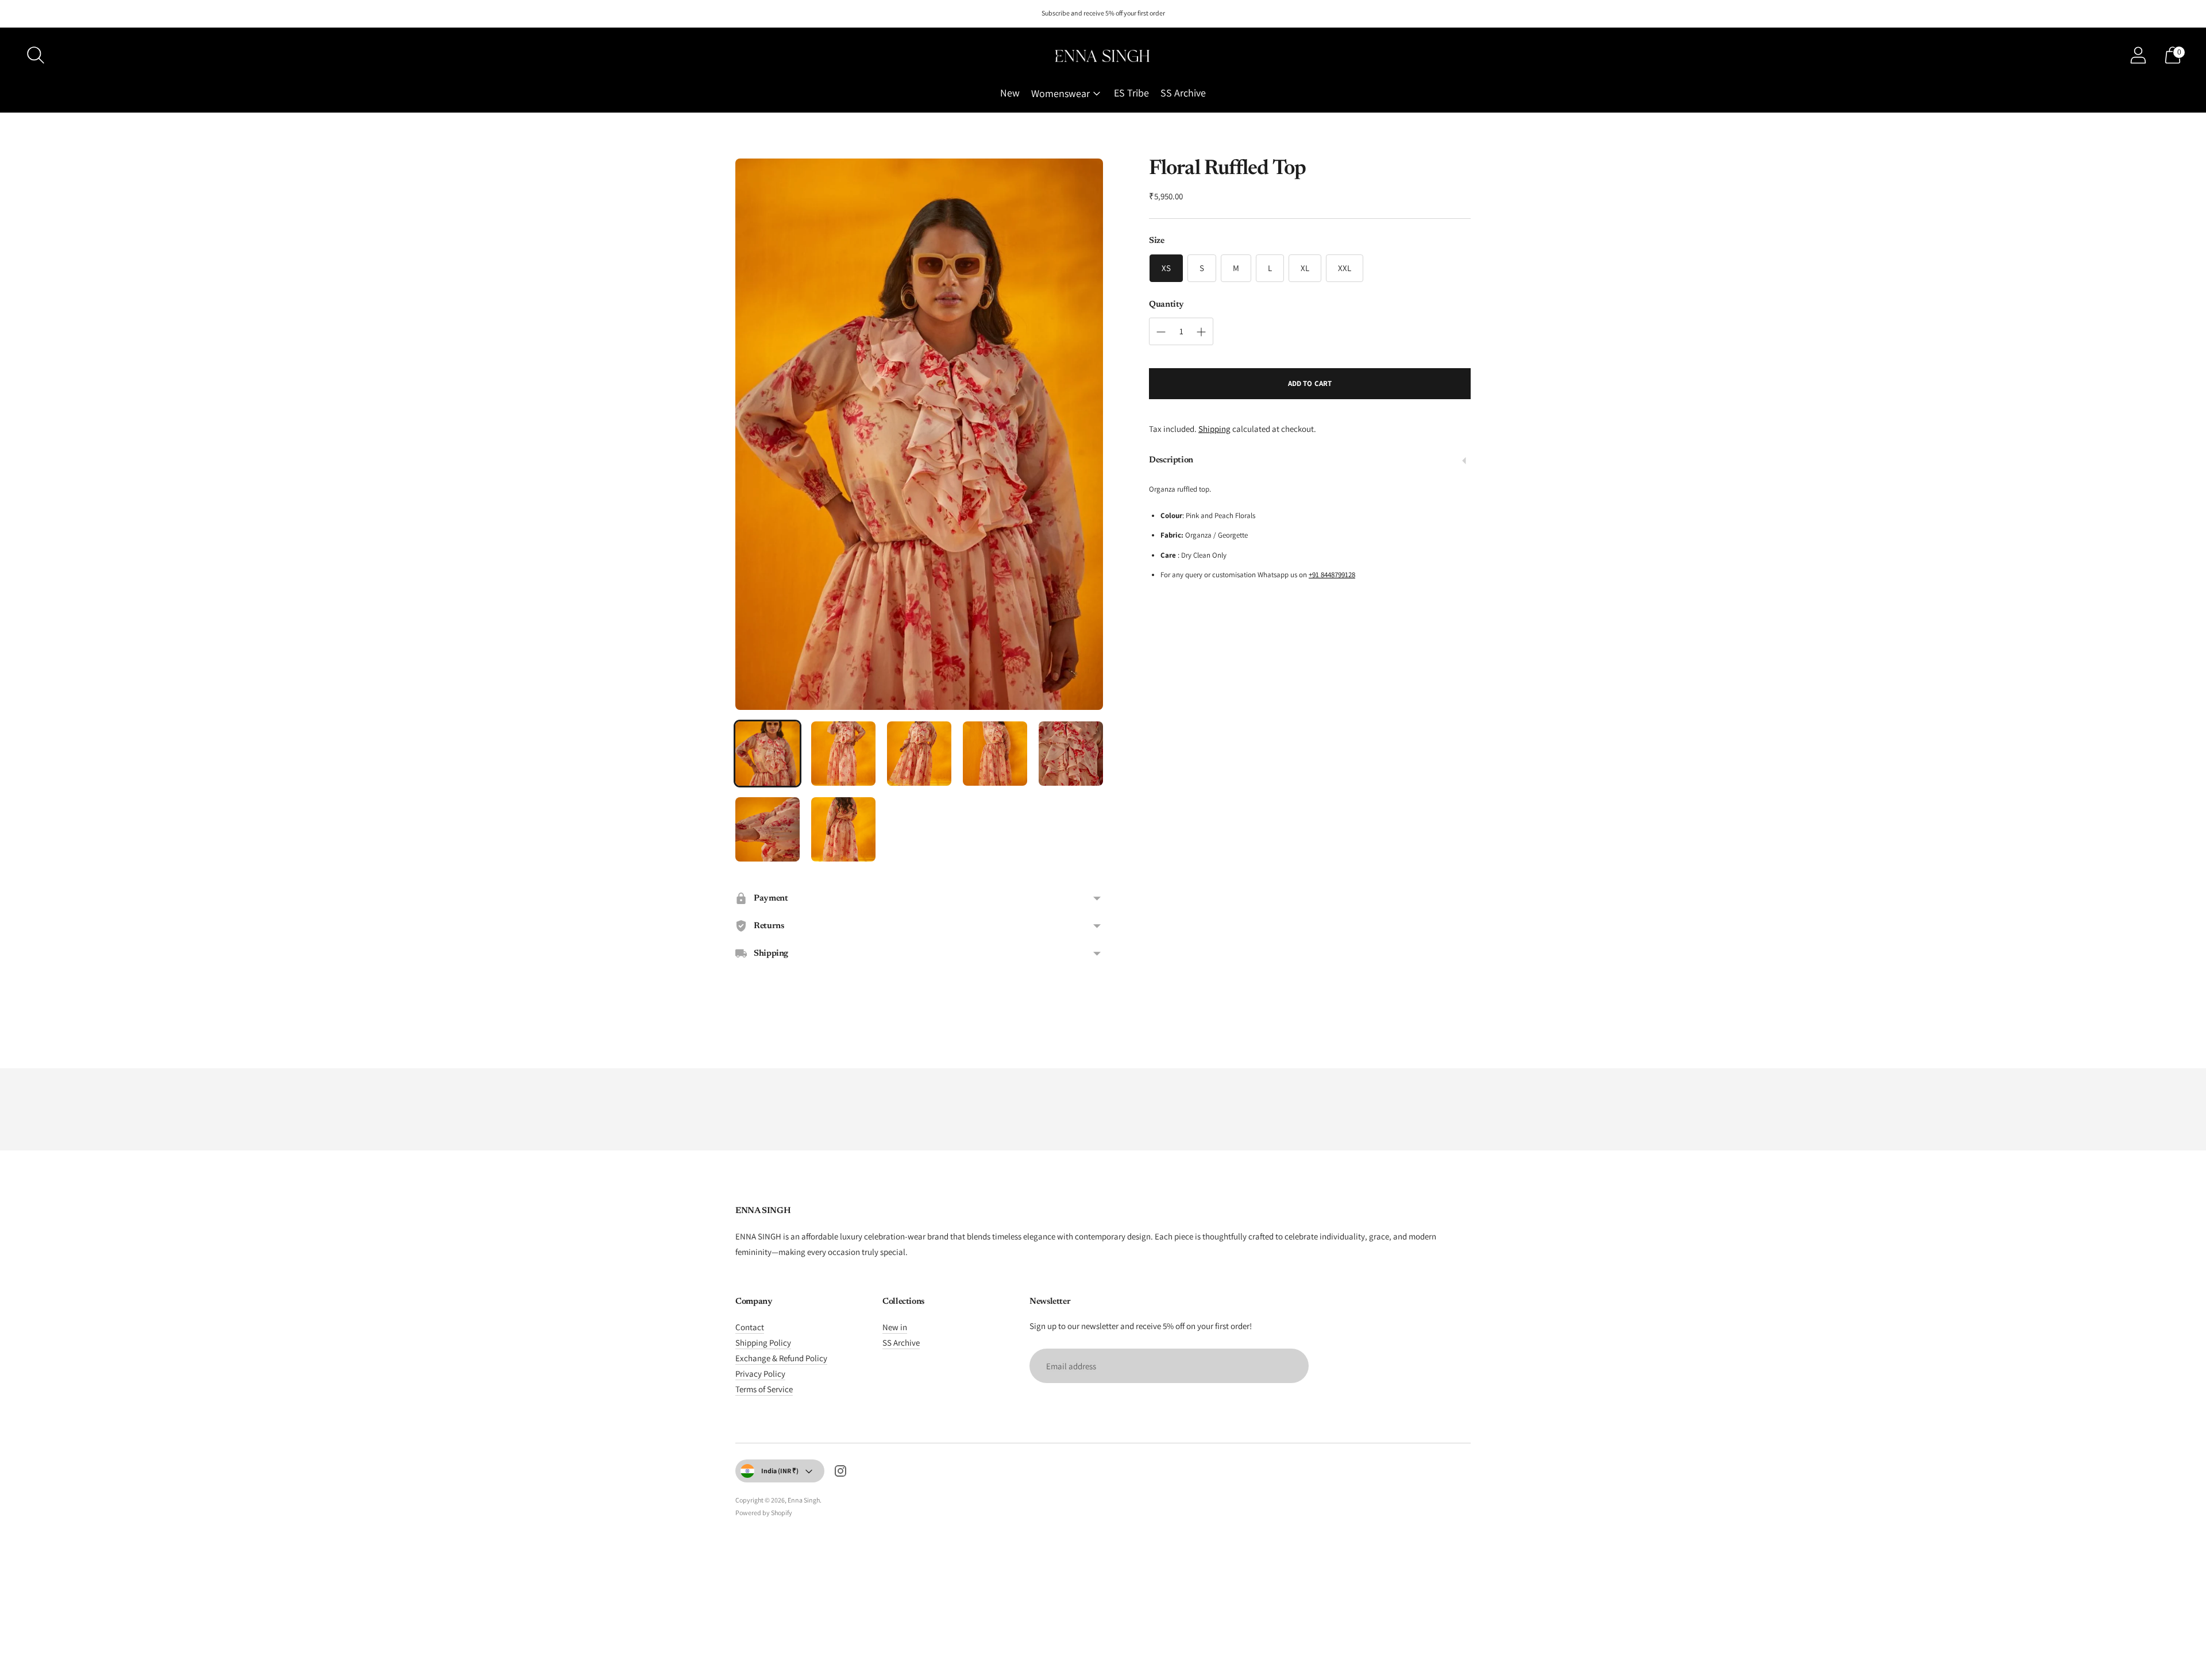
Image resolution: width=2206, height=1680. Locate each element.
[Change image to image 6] (768, 829)
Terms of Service (764, 1389)
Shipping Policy (763, 1343)
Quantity (1166, 305)
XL (1305, 268)
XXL (1345, 268)
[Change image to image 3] (919, 754)
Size (1157, 241)
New (1010, 93)
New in (895, 1327)
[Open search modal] (36, 55)
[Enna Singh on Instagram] (840, 1473)
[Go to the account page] (2138, 55)
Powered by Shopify (764, 1513)
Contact (750, 1327)
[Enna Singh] (1103, 55)
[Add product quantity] (1201, 332)
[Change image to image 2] (843, 754)
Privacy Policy (760, 1374)
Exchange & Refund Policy (781, 1358)
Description (1171, 461)
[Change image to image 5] (1071, 754)
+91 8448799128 (1332, 575)
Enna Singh (804, 1500)
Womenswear (1060, 93)
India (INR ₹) (780, 1471)
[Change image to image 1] (768, 754)
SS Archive (1183, 93)
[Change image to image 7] (843, 829)
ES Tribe (1131, 93)
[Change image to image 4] (995, 754)
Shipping (1214, 429)
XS (1166, 268)
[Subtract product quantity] (1161, 332)
